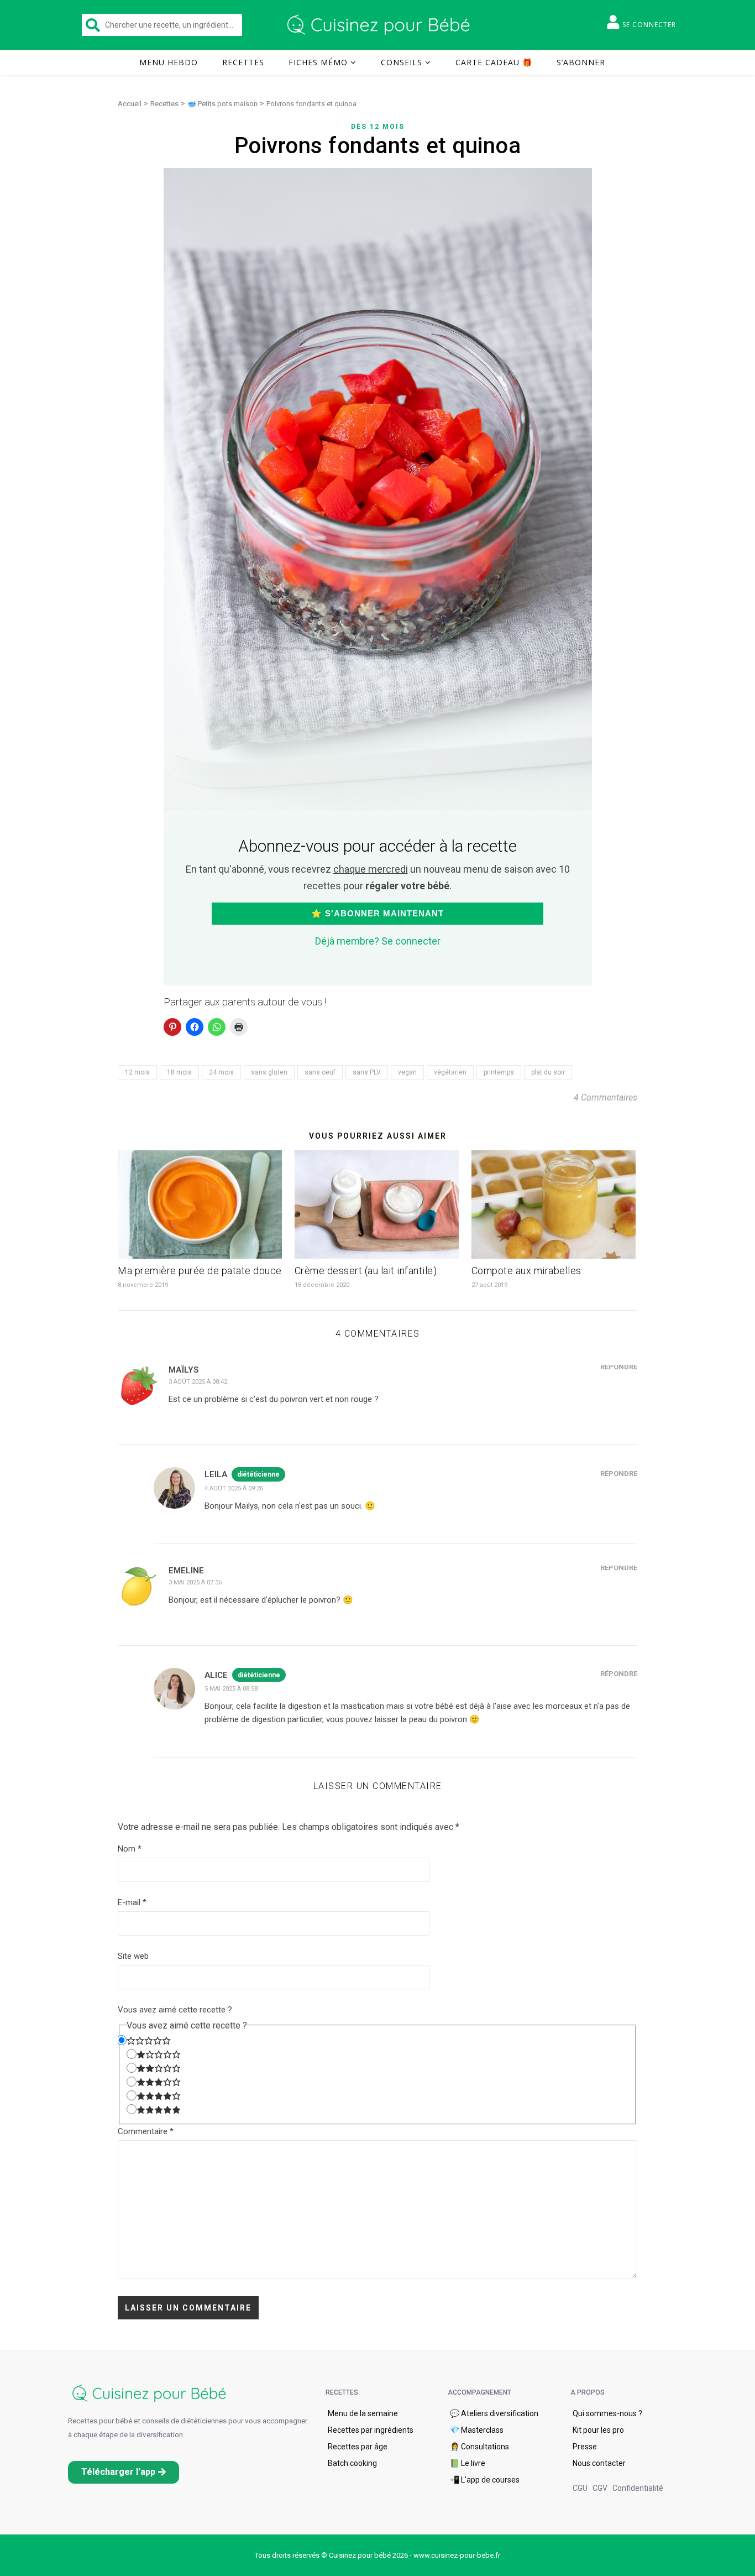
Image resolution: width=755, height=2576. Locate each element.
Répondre (619, 1367)
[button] (124, 2472)
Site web (133, 1956)
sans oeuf (320, 1072)
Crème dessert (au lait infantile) (366, 1271)
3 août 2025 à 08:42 (198, 1382)
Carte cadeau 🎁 (494, 62)
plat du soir (548, 1072)
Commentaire (146, 2131)
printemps (499, 1072)
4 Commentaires (605, 1097)
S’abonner (581, 62)
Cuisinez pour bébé (380, 25)
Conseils (402, 62)
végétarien (450, 1072)
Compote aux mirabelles (526, 1271)
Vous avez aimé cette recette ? (175, 2010)
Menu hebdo (169, 62)
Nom (130, 1849)
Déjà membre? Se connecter (378, 941)
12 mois (137, 1072)
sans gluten (269, 1072)
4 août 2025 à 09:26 (234, 1488)
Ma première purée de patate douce (200, 1271)
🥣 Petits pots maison (222, 104)
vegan (407, 1072)
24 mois (221, 1072)
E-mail (132, 1902)
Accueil (130, 104)
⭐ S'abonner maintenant (377, 913)
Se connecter (649, 25)
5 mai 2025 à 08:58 (231, 1689)
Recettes (243, 62)
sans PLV (367, 1072)
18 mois (179, 1072)
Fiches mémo (318, 62)
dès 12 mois (378, 127)
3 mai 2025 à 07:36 (195, 1582)
